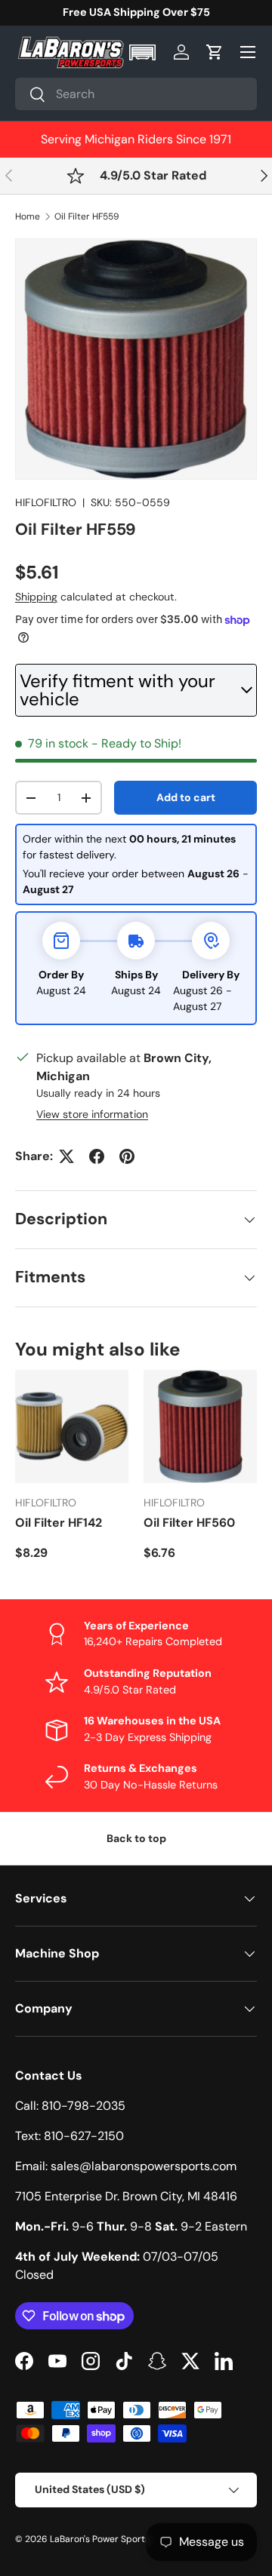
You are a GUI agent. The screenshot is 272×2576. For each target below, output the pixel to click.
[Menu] (248, 52)
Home (28, 216)
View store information (92, 1114)
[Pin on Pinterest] (127, 1156)
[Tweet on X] (66, 1156)
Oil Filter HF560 (189, 1523)
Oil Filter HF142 (59, 1523)
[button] (144, 52)
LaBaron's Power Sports (100, 2539)
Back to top (136, 1838)
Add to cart (186, 797)
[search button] (31, 95)
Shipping (36, 597)
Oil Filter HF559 (87, 216)
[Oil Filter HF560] (200, 1426)
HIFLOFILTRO (46, 502)
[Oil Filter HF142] (72, 1426)
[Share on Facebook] (97, 1156)
